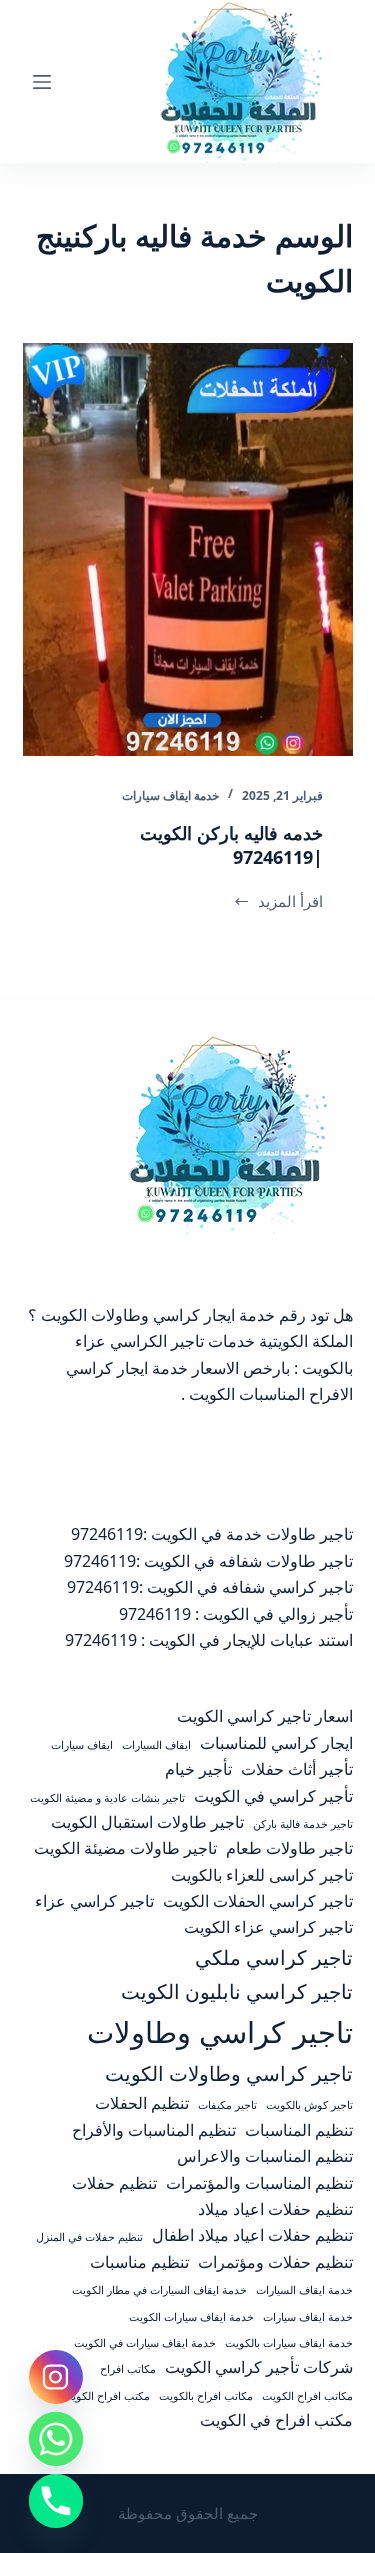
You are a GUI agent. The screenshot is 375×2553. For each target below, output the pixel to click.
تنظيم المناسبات (299, 2130)
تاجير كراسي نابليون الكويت (237, 1991)
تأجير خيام (198, 1769)
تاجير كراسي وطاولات (220, 2032)
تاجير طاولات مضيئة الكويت (125, 1848)
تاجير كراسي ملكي (274, 1957)
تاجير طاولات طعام (289, 1848)
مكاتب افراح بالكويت (206, 2396)
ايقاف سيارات (82, 1745)
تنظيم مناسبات (139, 2262)
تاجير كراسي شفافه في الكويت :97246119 (210, 1587)
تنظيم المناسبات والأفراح (154, 2130)
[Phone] (56, 2501)
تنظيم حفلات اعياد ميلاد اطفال (252, 2235)
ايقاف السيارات (156, 1745)
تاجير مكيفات (227, 2105)
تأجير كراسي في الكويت (273, 1796)
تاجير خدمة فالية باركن (303, 1824)
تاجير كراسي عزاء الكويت (268, 1927)
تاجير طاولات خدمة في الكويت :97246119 (212, 1534)
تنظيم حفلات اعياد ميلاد (275, 2209)
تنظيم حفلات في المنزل (89, 2237)
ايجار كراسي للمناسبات (276, 1743)
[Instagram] (56, 2377)
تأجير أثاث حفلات (297, 1769)
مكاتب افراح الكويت (307, 2396)
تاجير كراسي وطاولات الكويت (229, 2073)
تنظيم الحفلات (142, 2103)
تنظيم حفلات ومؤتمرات (275, 2262)
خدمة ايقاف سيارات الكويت (191, 2317)
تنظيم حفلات (114, 2183)
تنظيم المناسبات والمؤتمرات (259, 2183)
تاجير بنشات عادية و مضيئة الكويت (107, 1798)
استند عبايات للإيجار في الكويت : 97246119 (209, 1640)
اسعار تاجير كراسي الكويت (265, 1716)
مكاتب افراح (128, 2369)
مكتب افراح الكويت (106, 2396)
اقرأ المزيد (283, 902)
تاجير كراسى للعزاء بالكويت (262, 1875)
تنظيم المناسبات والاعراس (265, 2156)
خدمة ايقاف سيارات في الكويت (145, 2343)
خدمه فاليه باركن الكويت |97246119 (231, 844)
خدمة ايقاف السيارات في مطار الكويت (159, 2290)
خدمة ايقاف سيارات (170, 795)
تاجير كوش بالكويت (309, 2105)
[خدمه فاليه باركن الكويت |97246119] (188, 549)
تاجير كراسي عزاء (94, 1901)
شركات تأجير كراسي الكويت (259, 2367)
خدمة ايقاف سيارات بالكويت (289, 2343)
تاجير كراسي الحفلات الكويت (258, 1901)
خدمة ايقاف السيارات (304, 2290)
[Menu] (42, 82)
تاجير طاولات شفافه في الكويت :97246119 (208, 1561)
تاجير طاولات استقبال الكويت (147, 1822)
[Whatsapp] (56, 2439)
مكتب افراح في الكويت (276, 2420)
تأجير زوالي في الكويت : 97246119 (236, 1614)
